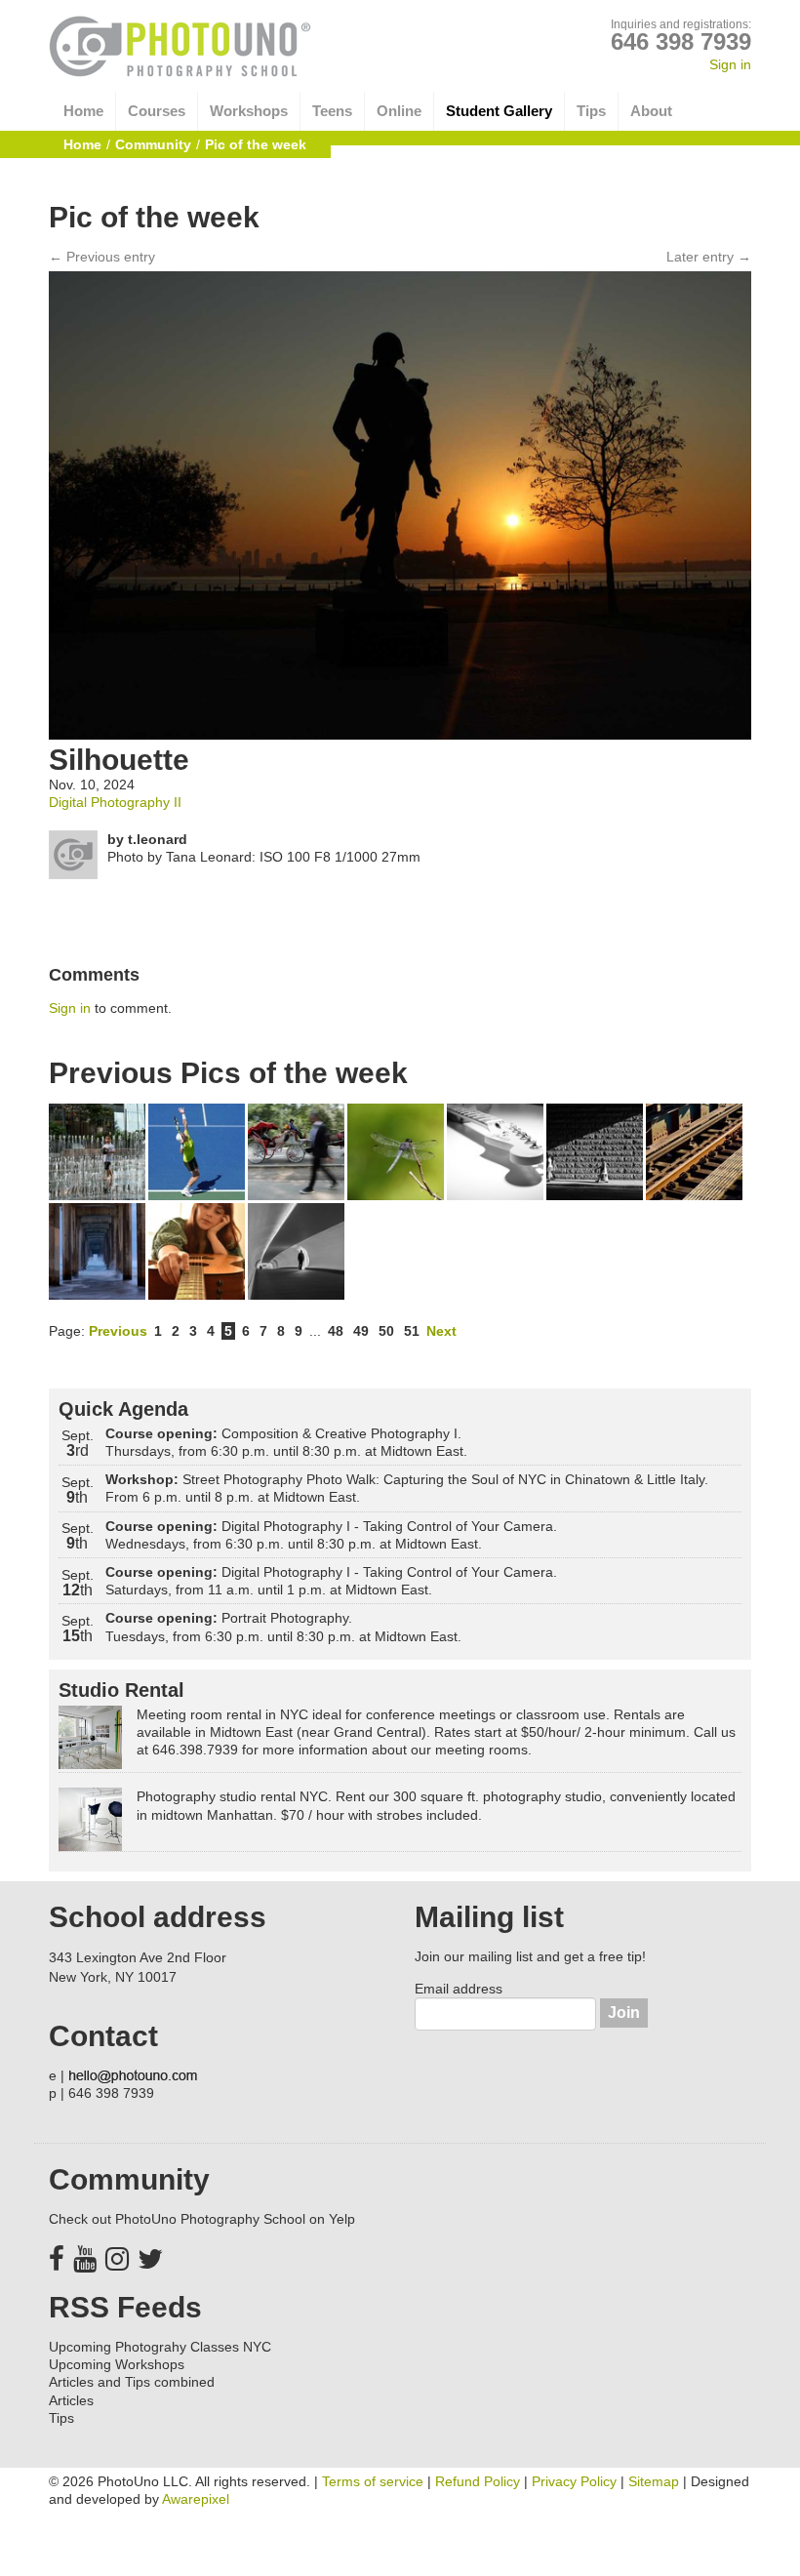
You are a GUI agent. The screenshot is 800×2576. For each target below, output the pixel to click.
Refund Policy (478, 2481)
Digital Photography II (115, 802)
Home (83, 111)
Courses (157, 111)
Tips (591, 111)
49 (361, 1331)
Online (399, 111)
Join (624, 2012)
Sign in (730, 64)
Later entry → (709, 257)
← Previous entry (102, 257)
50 (386, 1331)
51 (412, 1331)
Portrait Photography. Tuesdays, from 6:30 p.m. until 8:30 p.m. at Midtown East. (283, 1627)
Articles (71, 2400)
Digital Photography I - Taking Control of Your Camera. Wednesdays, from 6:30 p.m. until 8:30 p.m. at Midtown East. (331, 1535)
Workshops (249, 111)
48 (336, 1331)
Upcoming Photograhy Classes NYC (160, 2347)
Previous (118, 1331)
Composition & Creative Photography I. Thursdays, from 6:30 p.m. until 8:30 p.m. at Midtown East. (286, 1442)
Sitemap (654, 2481)
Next (441, 1331)
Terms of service (373, 2481)
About (651, 111)
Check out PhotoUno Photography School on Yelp (202, 2219)
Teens (332, 111)
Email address (459, 1989)
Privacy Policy (574, 2481)
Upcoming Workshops (117, 2364)
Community (153, 144)
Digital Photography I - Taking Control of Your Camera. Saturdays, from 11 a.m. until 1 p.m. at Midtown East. (331, 1581)
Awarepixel (196, 2499)
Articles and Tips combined (132, 2382)
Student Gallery (499, 111)
